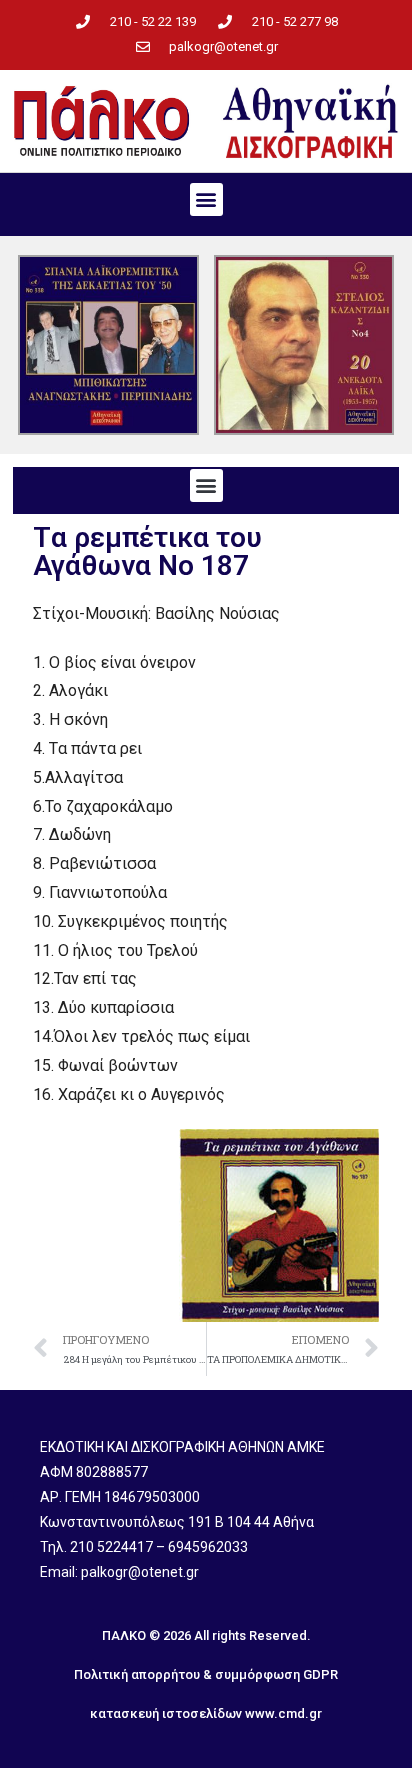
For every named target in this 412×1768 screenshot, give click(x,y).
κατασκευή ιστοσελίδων (166, 1713)
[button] (206, 199)
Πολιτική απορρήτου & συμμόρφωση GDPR (206, 1674)
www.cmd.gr (283, 1713)
